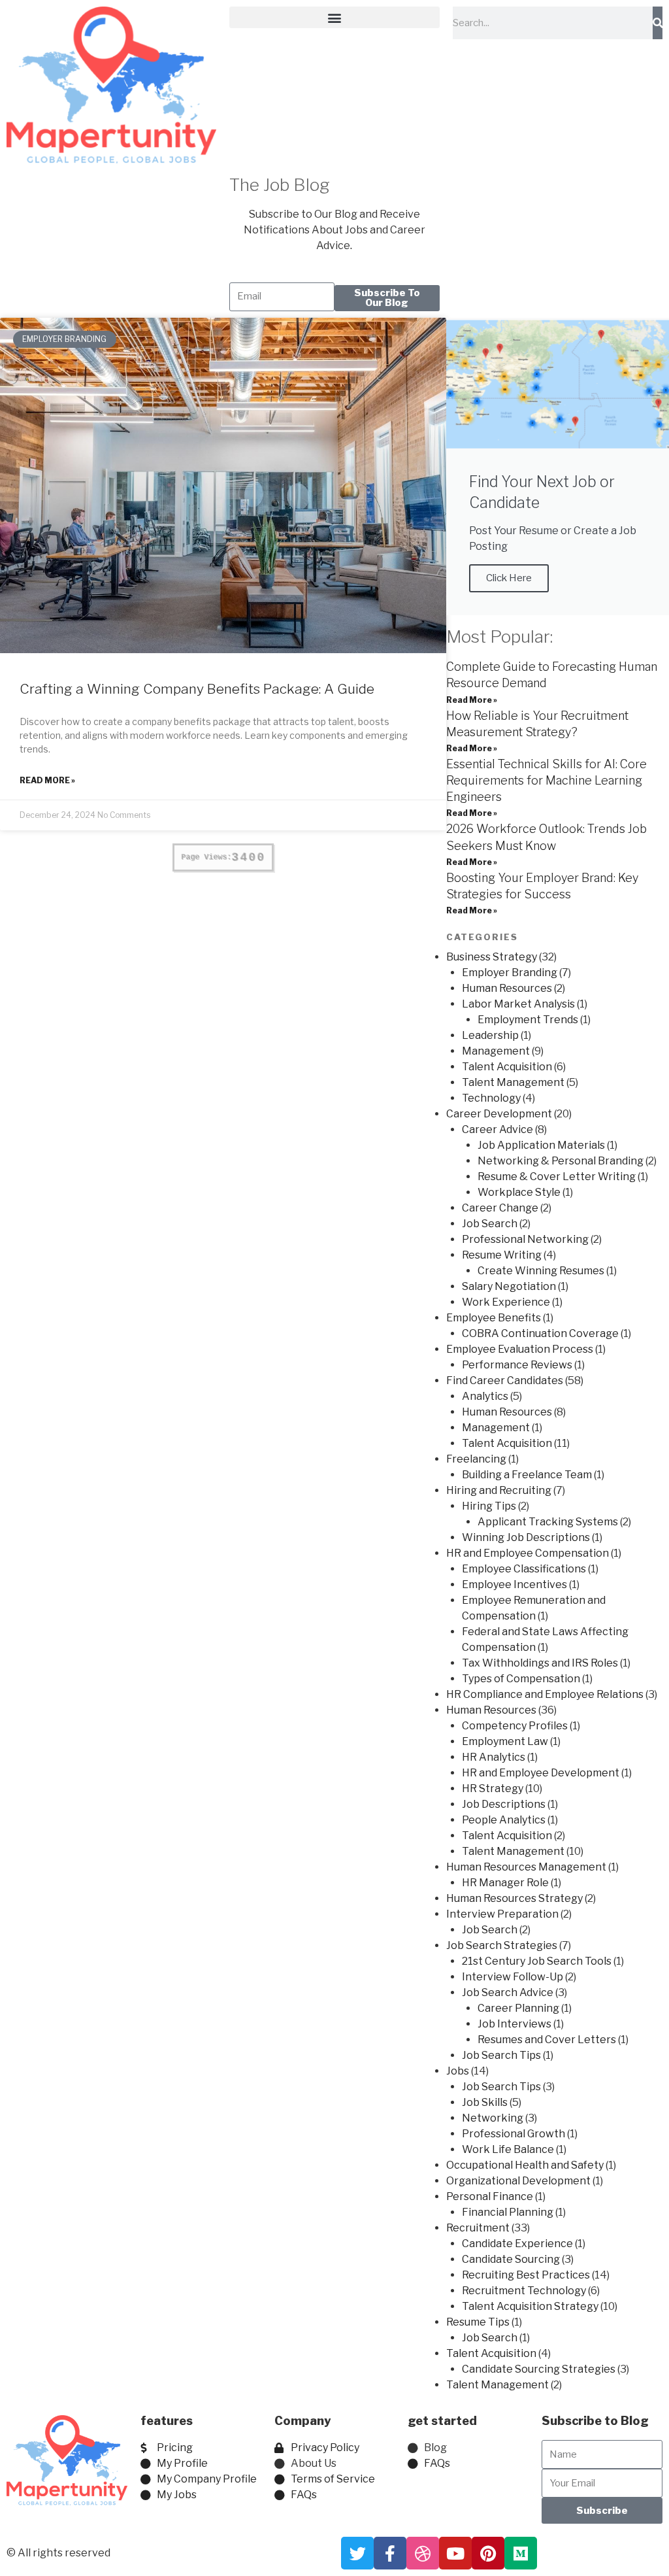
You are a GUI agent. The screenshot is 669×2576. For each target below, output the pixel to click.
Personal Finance (490, 2196)
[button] (334, 17)
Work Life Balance (508, 2149)
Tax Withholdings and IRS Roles (540, 1663)
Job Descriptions (504, 1804)
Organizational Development (518, 2181)
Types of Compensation (521, 1679)
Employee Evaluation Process (520, 1349)
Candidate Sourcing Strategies (539, 2369)
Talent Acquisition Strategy (530, 2306)
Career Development (499, 1114)
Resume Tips (478, 2322)
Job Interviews (514, 2024)
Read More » (47, 780)
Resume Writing (502, 1255)
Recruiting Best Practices (526, 2275)
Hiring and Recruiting (499, 1490)
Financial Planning (508, 2212)
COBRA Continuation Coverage (540, 1333)
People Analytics (504, 1820)
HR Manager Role (505, 1883)
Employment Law (505, 1741)
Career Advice (498, 1129)
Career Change (500, 1208)
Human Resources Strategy (514, 1898)
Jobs (458, 2071)
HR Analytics (494, 1757)
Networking (493, 2118)
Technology (491, 1098)
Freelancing (476, 1459)
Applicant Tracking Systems (548, 1522)
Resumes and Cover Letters (547, 2040)
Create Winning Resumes (541, 1271)
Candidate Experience (517, 2244)
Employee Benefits (494, 1318)
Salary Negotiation (509, 1286)
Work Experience (506, 1302)
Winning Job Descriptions (526, 1537)
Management (496, 1051)
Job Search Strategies (502, 1945)
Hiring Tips (489, 1506)
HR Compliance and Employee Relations (545, 1694)
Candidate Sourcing (511, 2259)
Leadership (490, 1035)
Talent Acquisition (507, 1067)
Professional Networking (525, 1239)
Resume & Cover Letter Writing (557, 1177)
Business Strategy (492, 957)
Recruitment (478, 2228)
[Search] (658, 23)
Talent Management (513, 1082)
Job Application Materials (541, 1145)
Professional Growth (514, 2134)
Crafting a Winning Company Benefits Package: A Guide (197, 689)
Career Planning (518, 2008)
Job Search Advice (508, 1992)
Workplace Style (519, 1192)
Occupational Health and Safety (525, 2165)
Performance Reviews (517, 1365)
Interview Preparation (502, 1914)
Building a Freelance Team (527, 1475)
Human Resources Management (526, 1867)
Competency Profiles (515, 1726)
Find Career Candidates (505, 1381)
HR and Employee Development (541, 1773)
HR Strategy (493, 1788)
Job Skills (485, 2102)
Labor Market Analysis (518, 1004)
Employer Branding (510, 973)
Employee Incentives (514, 1585)
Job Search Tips (501, 2055)
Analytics (485, 1396)
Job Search (490, 1224)
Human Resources (507, 988)
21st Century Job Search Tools (537, 1961)
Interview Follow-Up (513, 1977)
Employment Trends (528, 1020)
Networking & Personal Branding (561, 1161)
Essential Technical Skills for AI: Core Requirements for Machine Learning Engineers (547, 780)
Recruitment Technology (524, 2291)
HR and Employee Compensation (528, 1553)
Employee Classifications (524, 1569)
